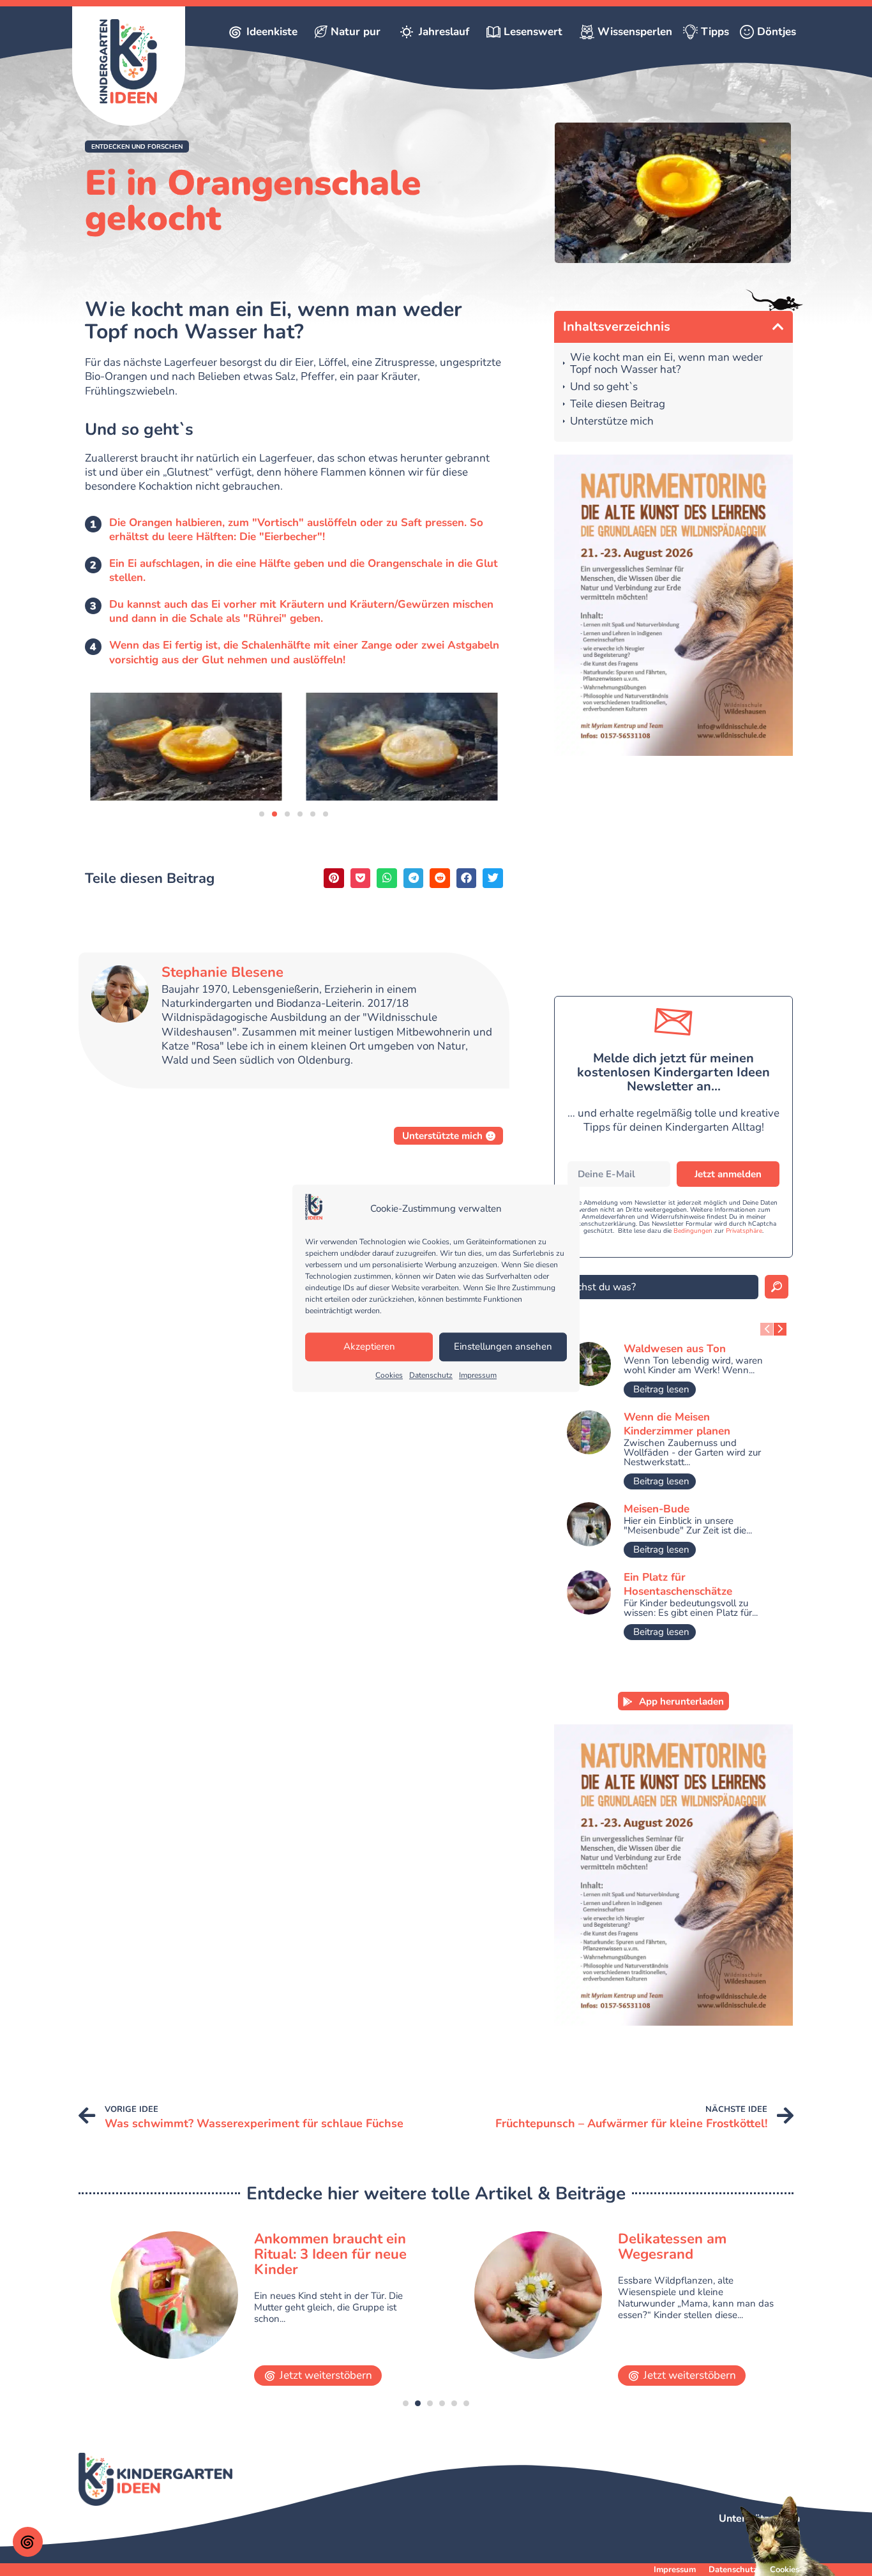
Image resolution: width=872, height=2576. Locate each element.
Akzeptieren (369, 1347)
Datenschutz (431, 1375)
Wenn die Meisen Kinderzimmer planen (677, 1424)
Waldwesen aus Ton (675, 1349)
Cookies (389, 1375)
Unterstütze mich (612, 422)
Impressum (478, 1375)
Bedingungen (693, 1231)
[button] (137, 147)
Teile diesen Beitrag (618, 404)
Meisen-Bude (657, 1509)
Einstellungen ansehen (503, 1347)
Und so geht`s (604, 387)
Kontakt (781, 2544)
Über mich (776, 2531)
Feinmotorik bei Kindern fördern (697, 2247)
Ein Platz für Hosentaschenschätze (678, 1584)
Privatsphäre (744, 1231)
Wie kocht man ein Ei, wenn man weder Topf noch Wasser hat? (666, 364)
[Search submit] (777, 1287)
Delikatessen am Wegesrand (308, 2247)
